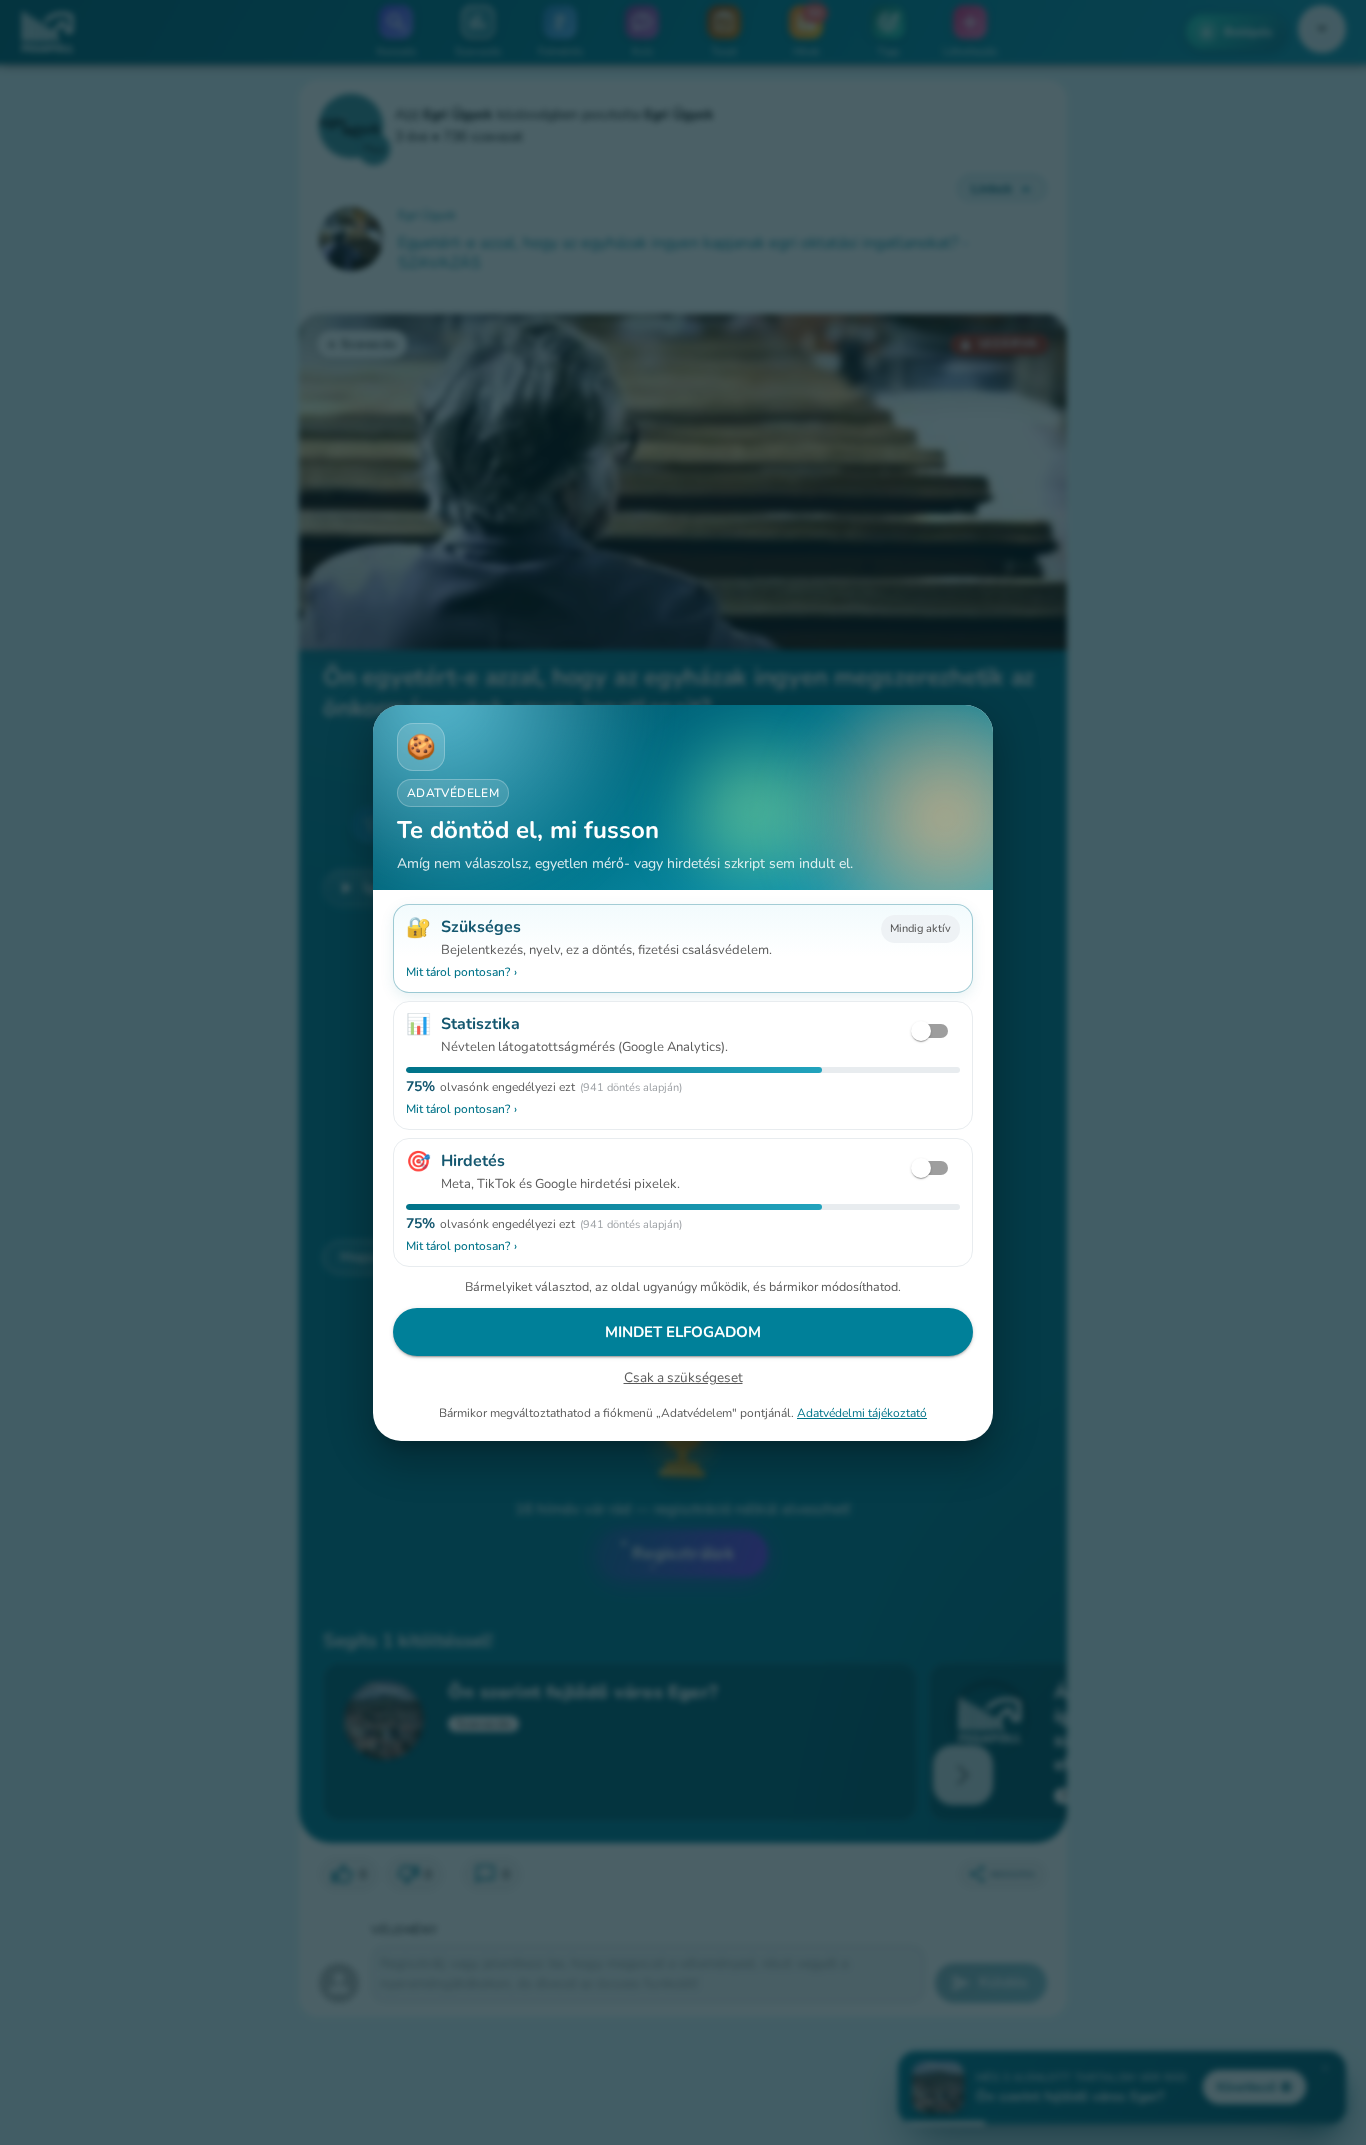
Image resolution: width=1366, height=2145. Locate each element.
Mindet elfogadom (683, 1332)
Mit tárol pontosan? (461, 972)
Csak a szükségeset (683, 1377)
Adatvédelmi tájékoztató (862, 1412)
